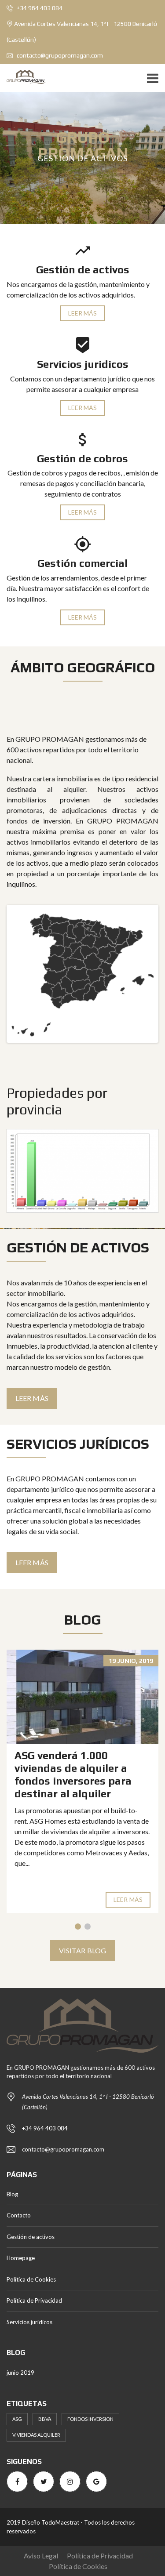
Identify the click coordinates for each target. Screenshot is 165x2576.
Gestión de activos (31, 2237)
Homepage (21, 2258)
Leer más (83, 313)
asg (17, 2419)
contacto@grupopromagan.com (59, 55)
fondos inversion (90, 2419)
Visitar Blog (82, 1950)
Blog (12, 2194)
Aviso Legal (41, 2556)
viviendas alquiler (36, 2435)
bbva (45, 2419)
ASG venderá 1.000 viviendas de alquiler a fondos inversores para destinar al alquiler (73, 1774)
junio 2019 (20, 2373)
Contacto (19, 2215)
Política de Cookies (31, 2279)
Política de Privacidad (34, 2300)
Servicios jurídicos (29, 2322)
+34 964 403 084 (39, 8)
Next (143, 974)
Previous (22, 974)
